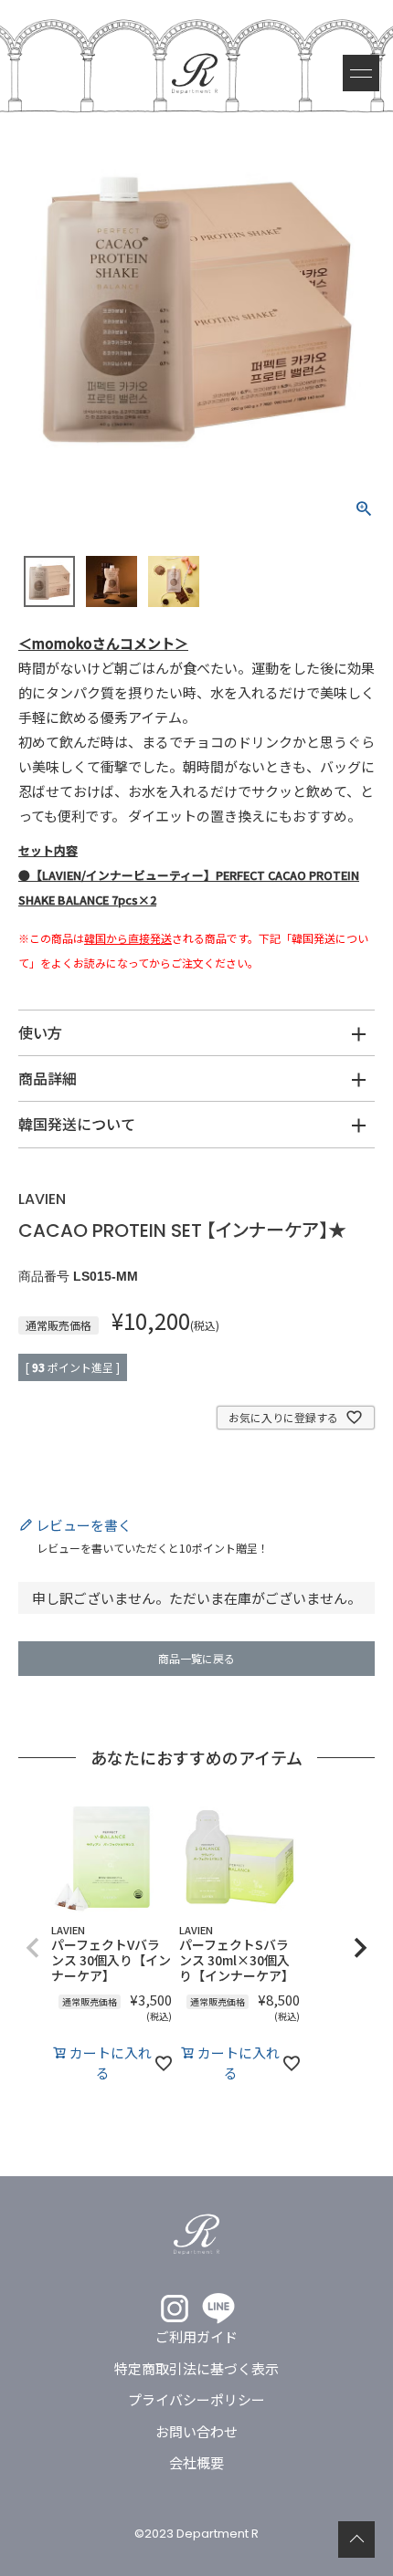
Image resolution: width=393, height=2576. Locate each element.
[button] (33, 1948)
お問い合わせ (196, 2431)
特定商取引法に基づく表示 (196, 2368)
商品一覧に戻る (196, 1658)
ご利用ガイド (196, 2336)
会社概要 (196, 2462)
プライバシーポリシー (196, 2399)
